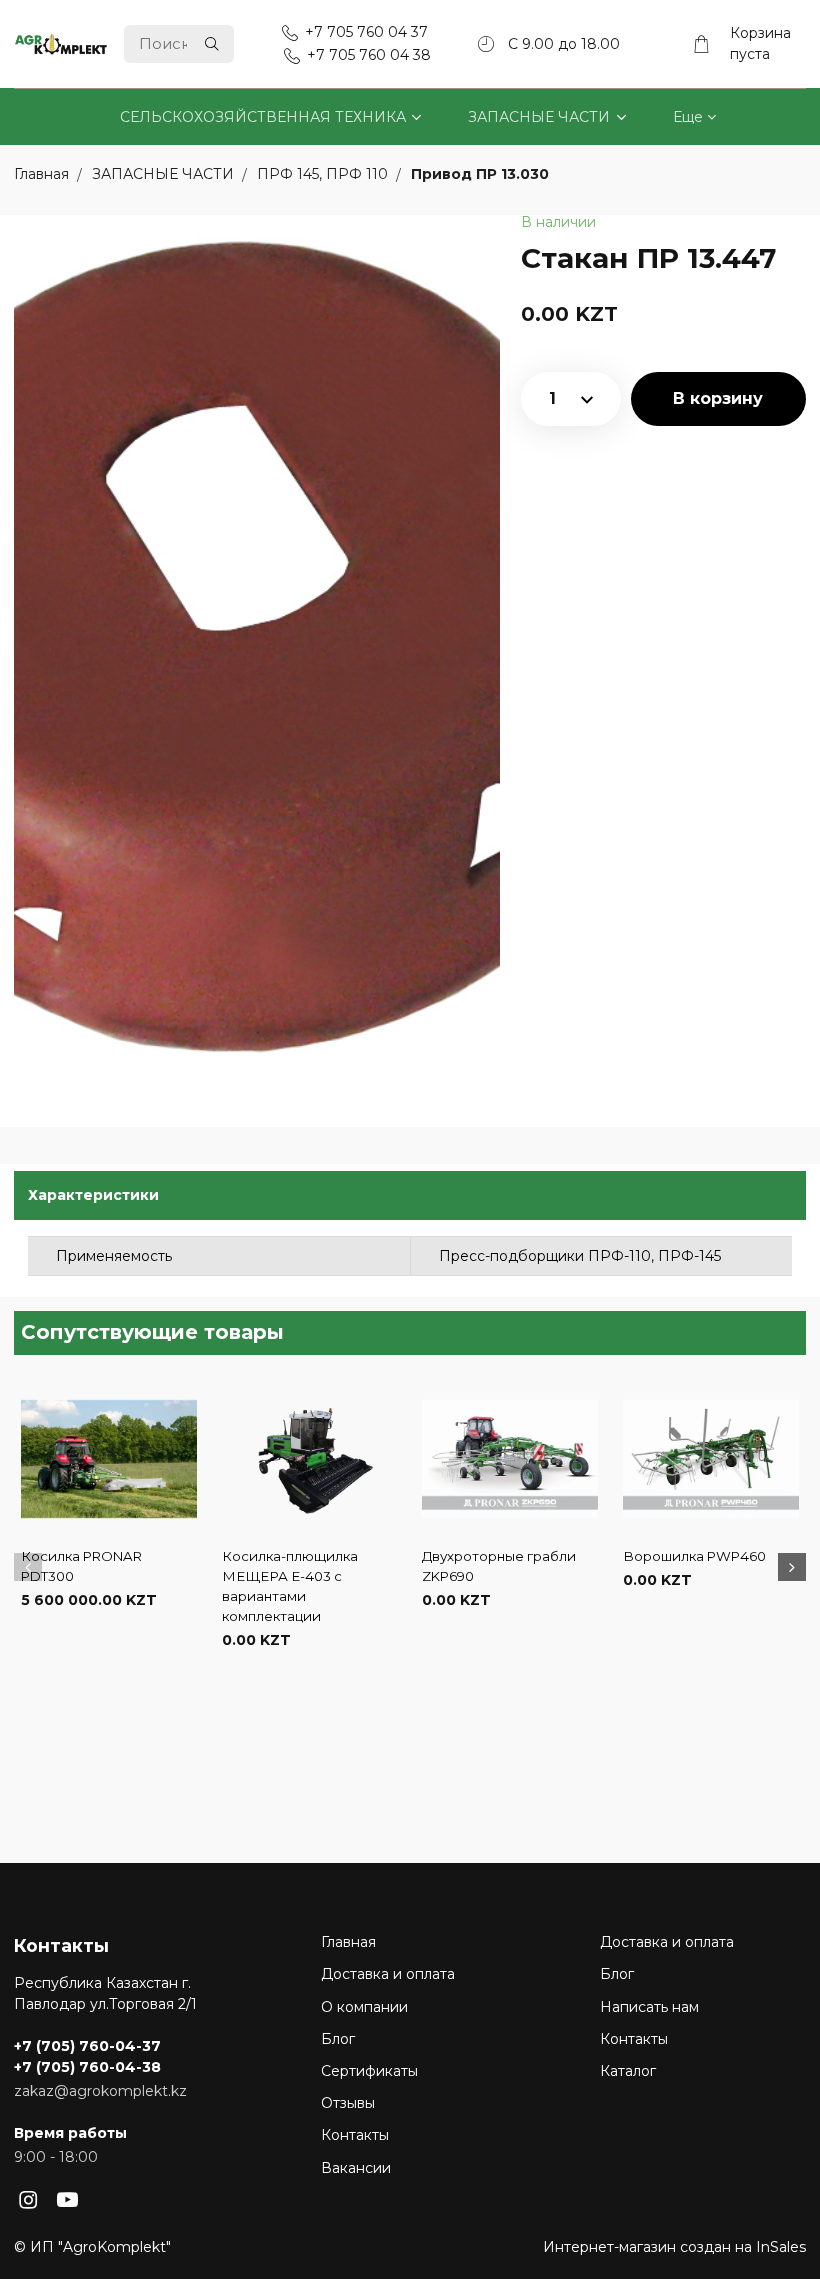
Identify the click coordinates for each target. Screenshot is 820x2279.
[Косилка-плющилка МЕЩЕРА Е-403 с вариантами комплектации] (310, 1459)
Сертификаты (369, 2071)
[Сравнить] (109, 1664)
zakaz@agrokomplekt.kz (100, 2091)
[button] (28, 1567)
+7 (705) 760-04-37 (87, 2046)
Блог (338, 2039)
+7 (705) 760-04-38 (87, 2067)
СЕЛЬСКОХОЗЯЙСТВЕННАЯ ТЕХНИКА (263, 117)
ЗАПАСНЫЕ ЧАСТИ (539, 117)
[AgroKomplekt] (61, 44)
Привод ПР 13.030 (480, 175)
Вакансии (356, 2168)
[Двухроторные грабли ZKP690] (510, 1459)
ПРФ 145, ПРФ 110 (324, 175)
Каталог (628, 2071)
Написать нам (649, 2007)
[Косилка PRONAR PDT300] (109, 1459)
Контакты (355, 2135)
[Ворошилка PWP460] (711, 1459)
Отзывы (348, 2103)
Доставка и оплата (388, 1974)
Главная (348, 1942)
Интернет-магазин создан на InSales (674, 2247)
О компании (364, 2007)
